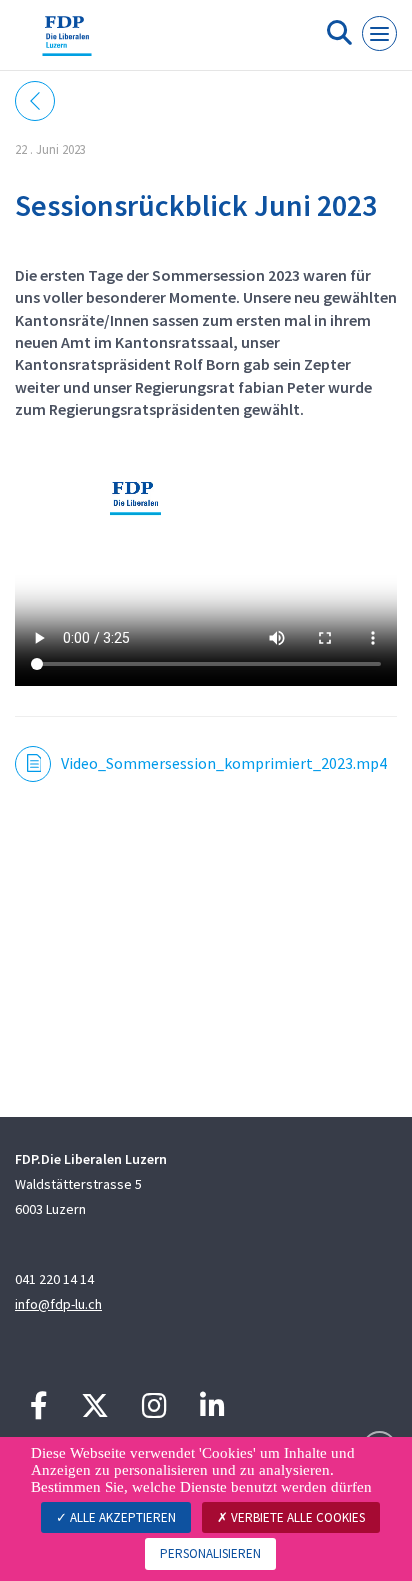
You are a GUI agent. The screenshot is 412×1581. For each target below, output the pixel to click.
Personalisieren (210, 1553)
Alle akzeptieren (121, 1517)
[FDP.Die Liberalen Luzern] (67, 43)
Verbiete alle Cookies (296, 1517)
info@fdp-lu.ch (58, 1304)
